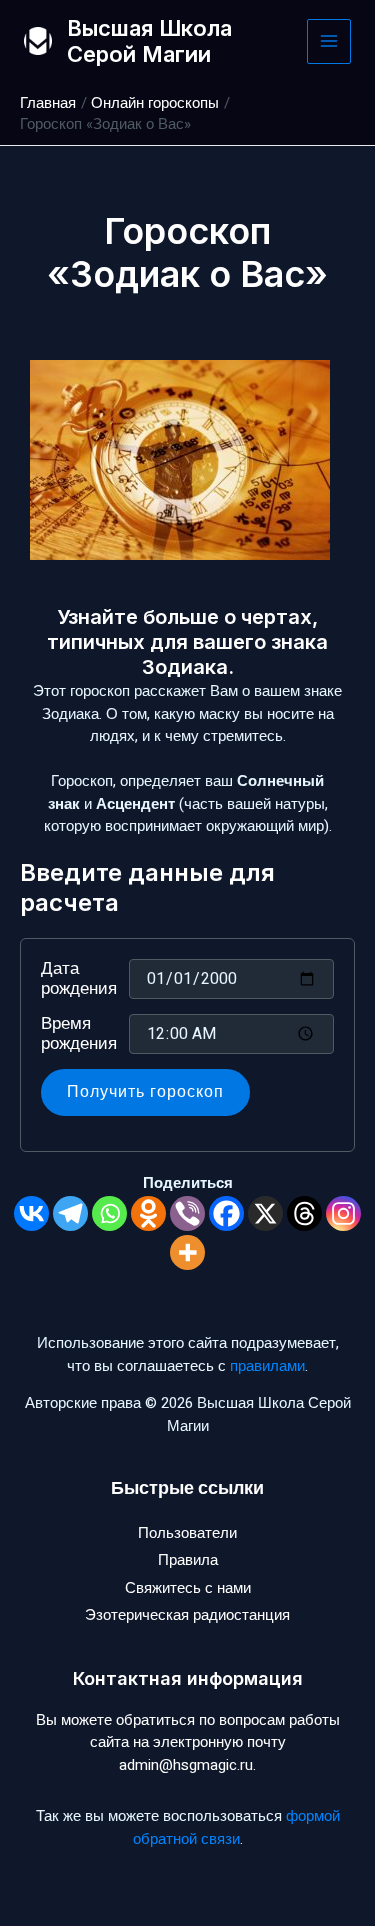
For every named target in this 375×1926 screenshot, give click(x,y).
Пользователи (187, 1533)
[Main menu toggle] (329, 41)
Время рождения (79, 1034)
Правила (188, 1560)
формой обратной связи (236, 1827)
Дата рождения (79, 979)
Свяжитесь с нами (188, 1588)
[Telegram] (70, 1213)
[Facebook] (226, 1213)
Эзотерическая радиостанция (187, 1615)
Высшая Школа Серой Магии (149, 41)
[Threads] (304, 1213)
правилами (267, 1366)
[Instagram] (343, 1213)
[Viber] (187, 1213)
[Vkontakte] (31, 1213)
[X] (265, 1213)
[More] (187, 1252)
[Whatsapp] (109, 1213)
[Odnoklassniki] (148, 1213)
